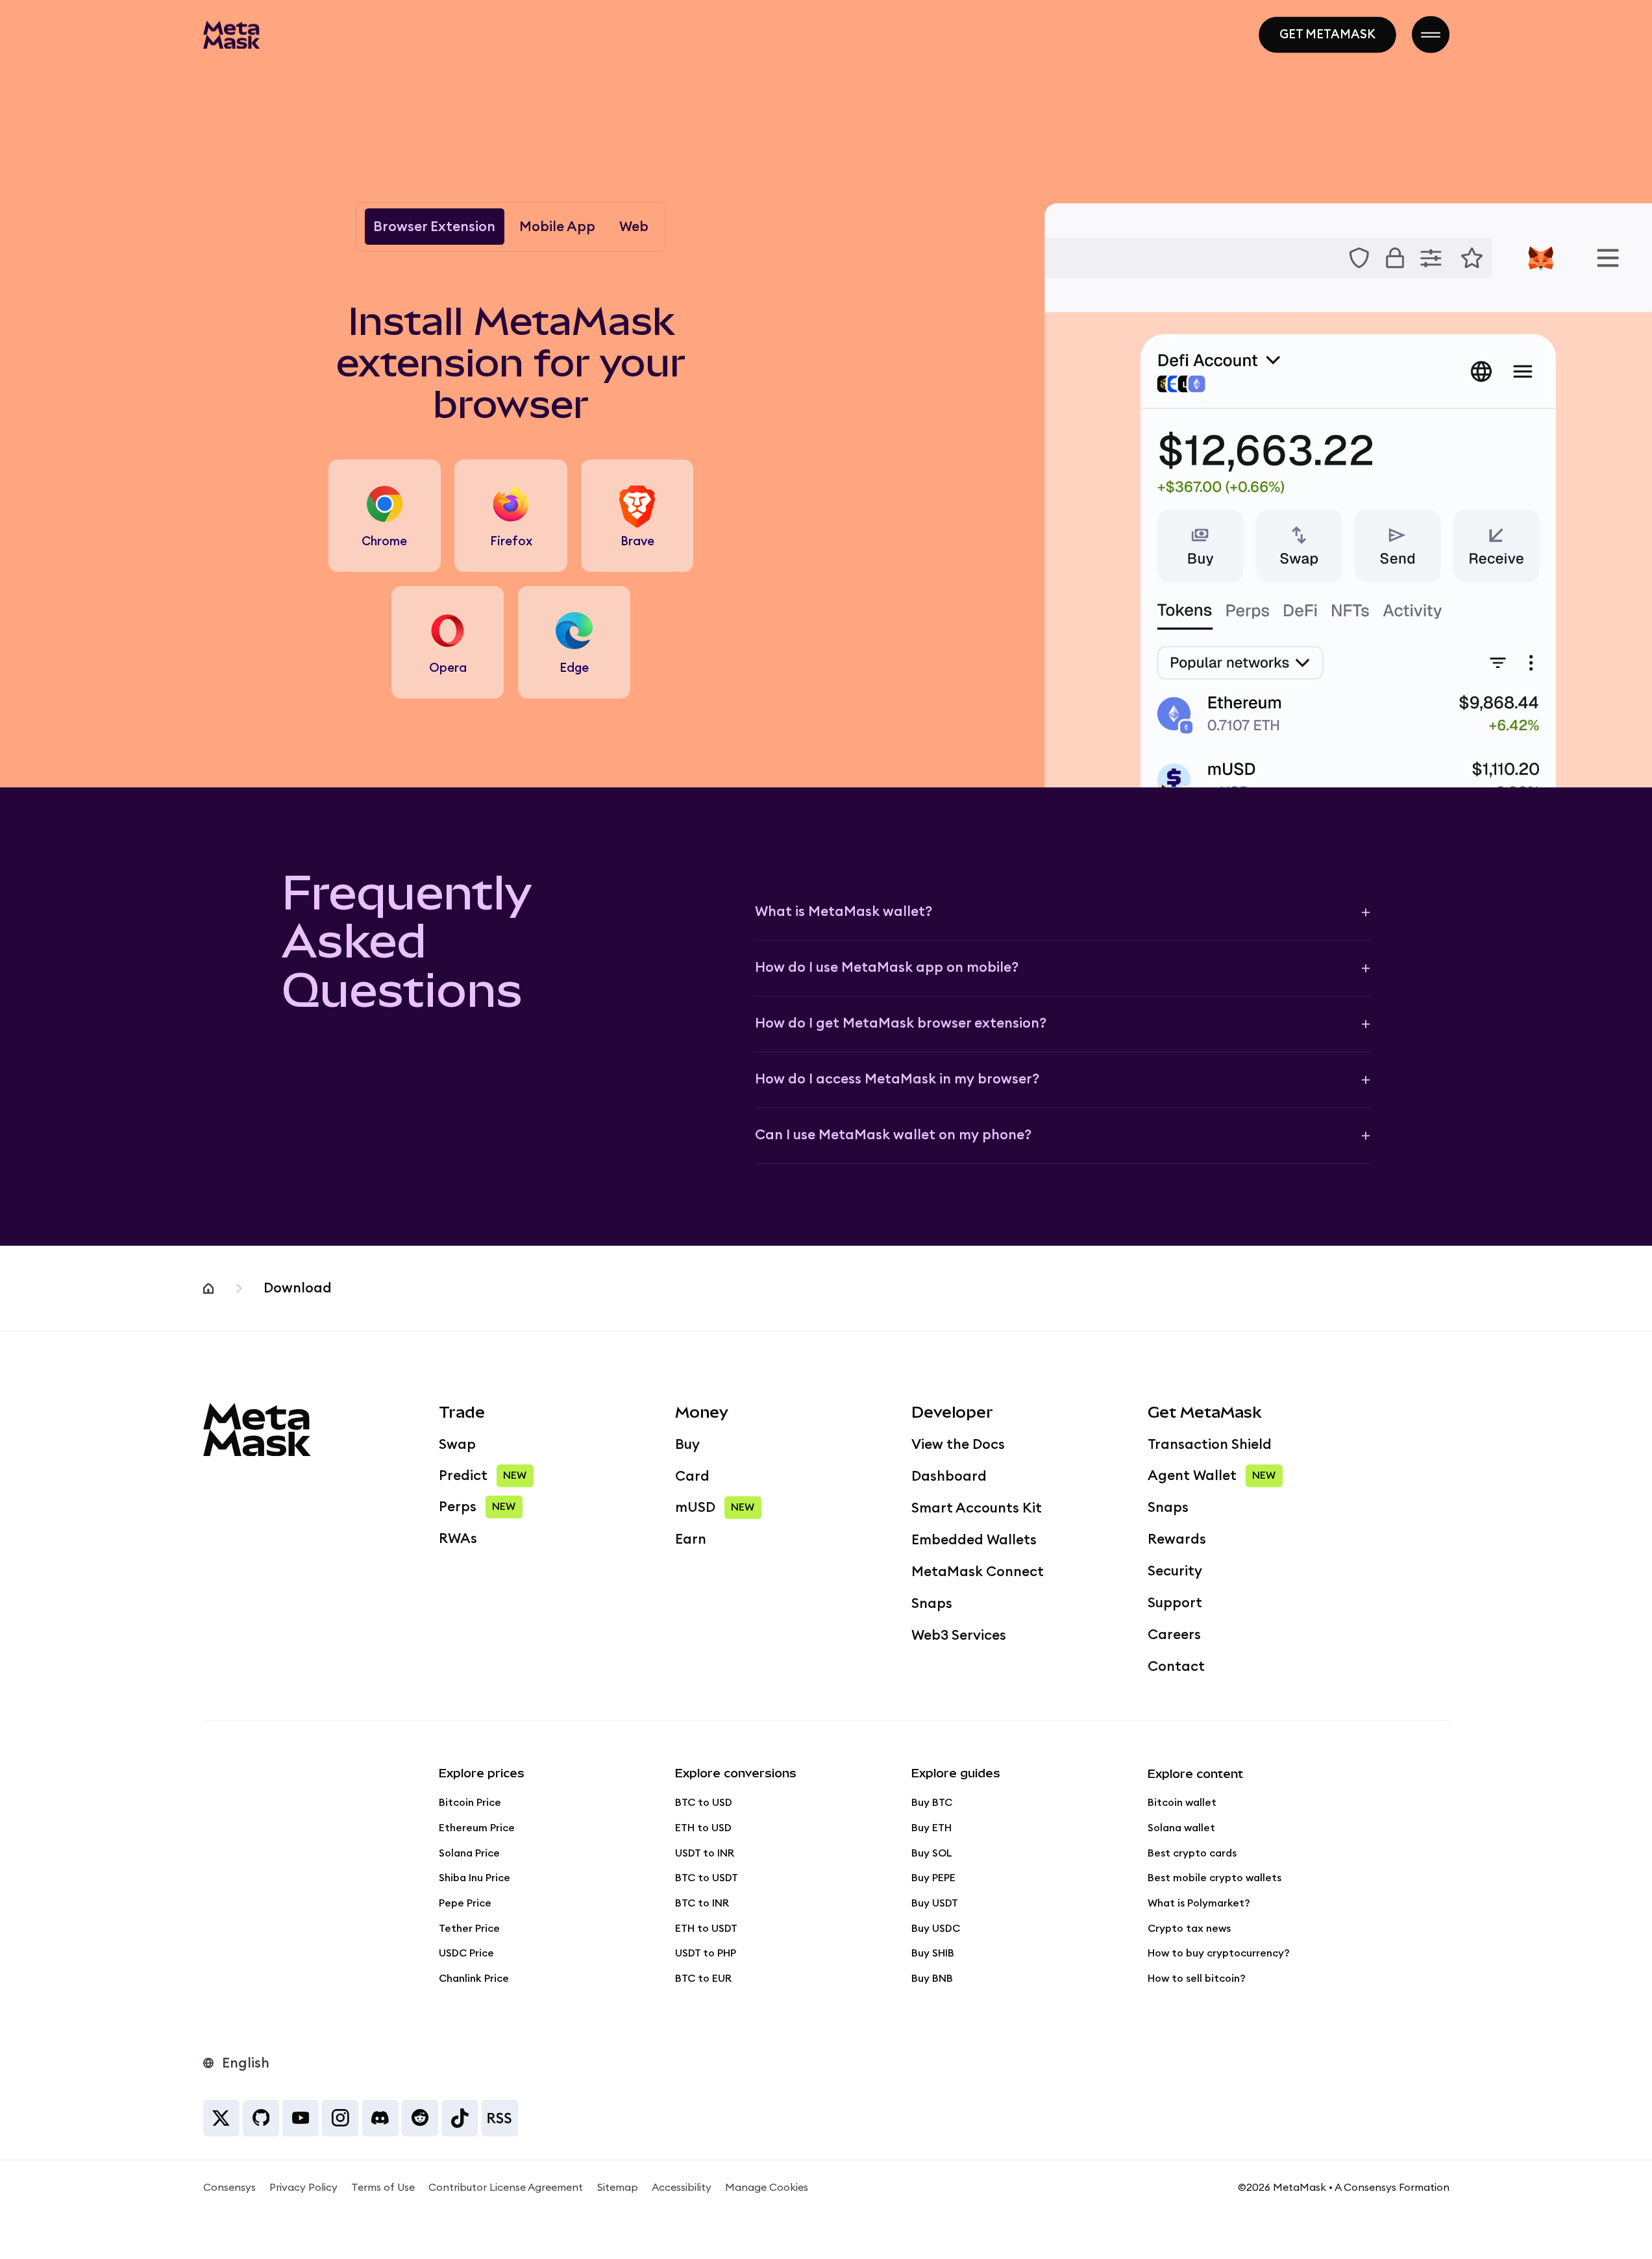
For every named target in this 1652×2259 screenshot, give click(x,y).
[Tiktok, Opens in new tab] (460, 2118)
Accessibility (682, 2188)
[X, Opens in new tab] (221, 2118)
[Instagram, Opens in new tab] (340, 2118)
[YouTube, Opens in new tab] (301, 2118)
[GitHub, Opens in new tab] (261, 2118)
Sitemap (618, 2188)
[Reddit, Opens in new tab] (420, 2118)
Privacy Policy (303, 2188)
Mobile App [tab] (557, 227)
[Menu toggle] (1430, 35)
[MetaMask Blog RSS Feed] (500, 2118)
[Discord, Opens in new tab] (380, 2118)
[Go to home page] (232, 34)
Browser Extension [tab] (434, 227)
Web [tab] (634, 227)
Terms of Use (383, 2188)
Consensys (229, 2188)
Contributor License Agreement (506, 2188)
